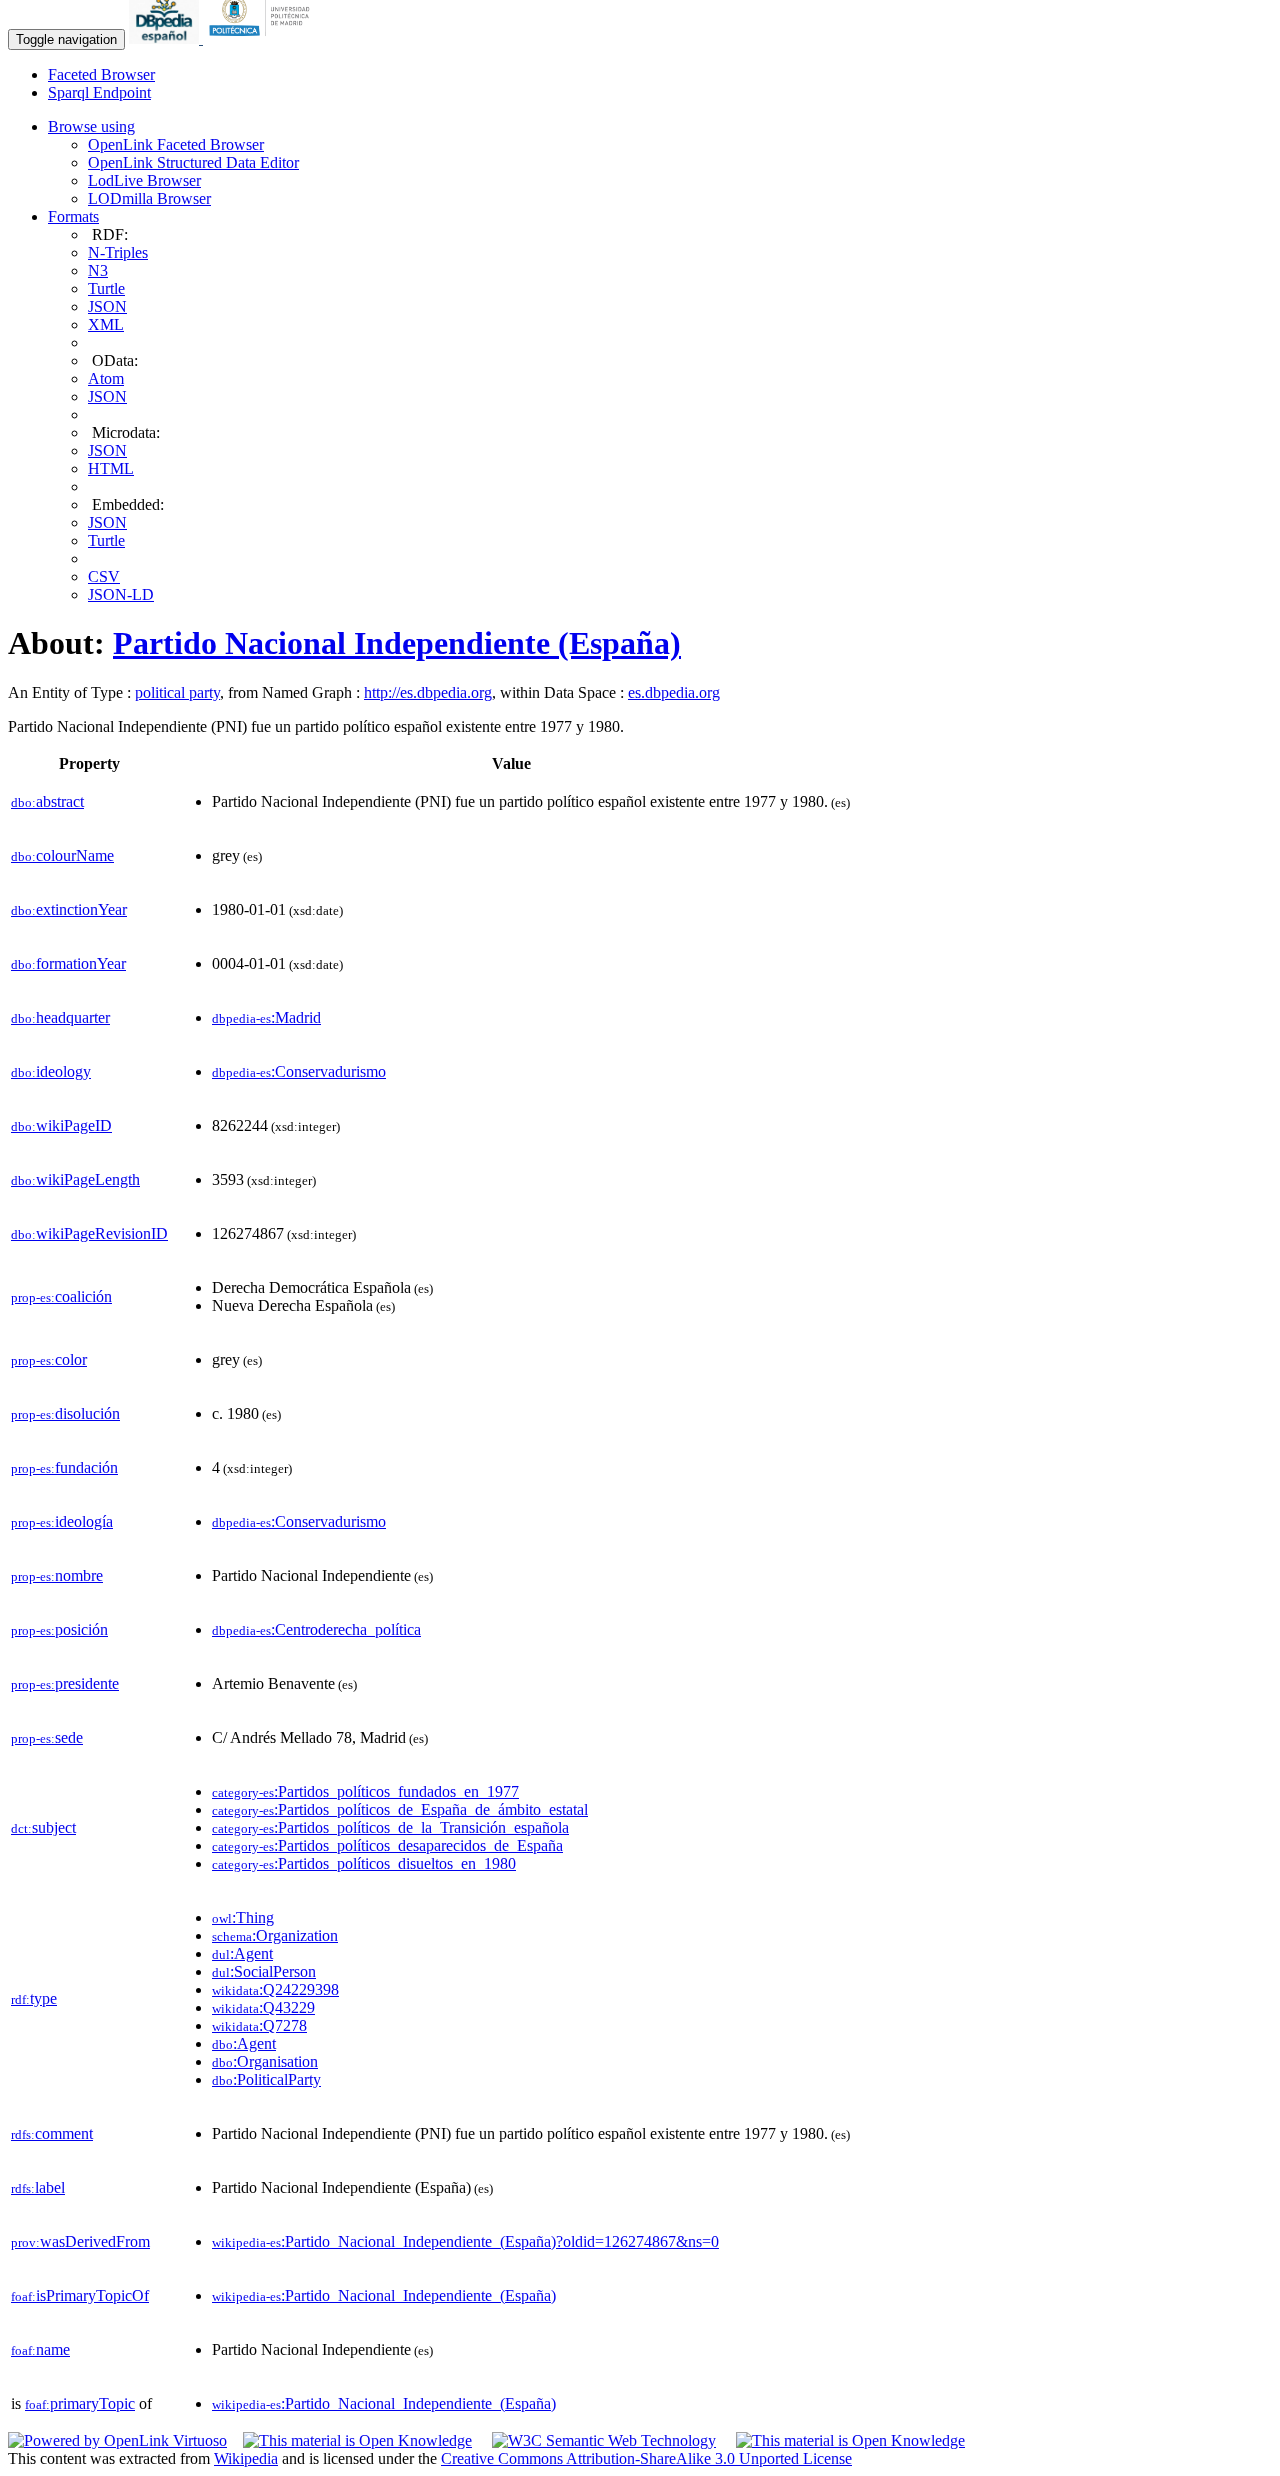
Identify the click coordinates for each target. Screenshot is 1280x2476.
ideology (51, 1071)
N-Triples (118, 252)
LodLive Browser (144, 180)
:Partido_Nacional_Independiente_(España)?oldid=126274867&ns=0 (465, 2241)
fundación (64, 1467)
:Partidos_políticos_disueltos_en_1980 (364, 1863)
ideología (62, 1521)
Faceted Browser (101, 74)
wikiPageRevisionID (89, 1233)
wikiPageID (61, 1125)
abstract (47, 801)
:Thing (243, 1917)
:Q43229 (263, 2007)
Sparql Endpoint (99, 92)
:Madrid (266, 1017)
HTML (111, 468)
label (38, 2187)
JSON (107, 306)
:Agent (242, 1953)
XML (106, 324)
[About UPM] (263, 38)
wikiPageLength (75, 1179)
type (34, 1998)
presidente (65, 1683)
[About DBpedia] (166, 38)
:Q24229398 (275, 1989)
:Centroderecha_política (316, 1629)
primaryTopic (80, 2403)
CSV (104, 576)
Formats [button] (73, 216)
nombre (57, 1575)
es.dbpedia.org (674, 692)
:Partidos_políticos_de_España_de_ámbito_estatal (400, 1809)
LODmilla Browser (149, 198)
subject (43, 1827)
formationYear (68, 963)
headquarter (60, 1017)
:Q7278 (259, 2025)
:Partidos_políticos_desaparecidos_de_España (387, 1845)
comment (52, 2133)
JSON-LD (121, 594)
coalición (61, 1296)
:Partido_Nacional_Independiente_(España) (384, 2295)
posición (59, 1629)
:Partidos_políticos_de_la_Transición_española (390, 1827)
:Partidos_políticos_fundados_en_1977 (365, 1791)
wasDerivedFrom (80, 2241)
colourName (62, 855)
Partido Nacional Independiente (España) (397, 643)
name (40, 2349)
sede (47, 1737)
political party (177, 692)
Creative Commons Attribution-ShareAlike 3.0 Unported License (646, 2458)
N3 (98, 270)
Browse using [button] (91, 126)
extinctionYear (69, 909)
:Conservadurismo (299, 1071)
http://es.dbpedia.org (428, 692)
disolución (65, 1413)
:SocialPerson (264, 1971)
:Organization (275, 1935)
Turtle (106, 288)
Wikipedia (246, 2458)
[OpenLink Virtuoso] (117, 2440)
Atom (106, 378)
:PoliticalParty (266, 2079)
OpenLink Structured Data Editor (193, 162)
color (49, 1359)
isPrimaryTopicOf (80, 2295)
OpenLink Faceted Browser (176, 144)
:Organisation (265, 2061)
